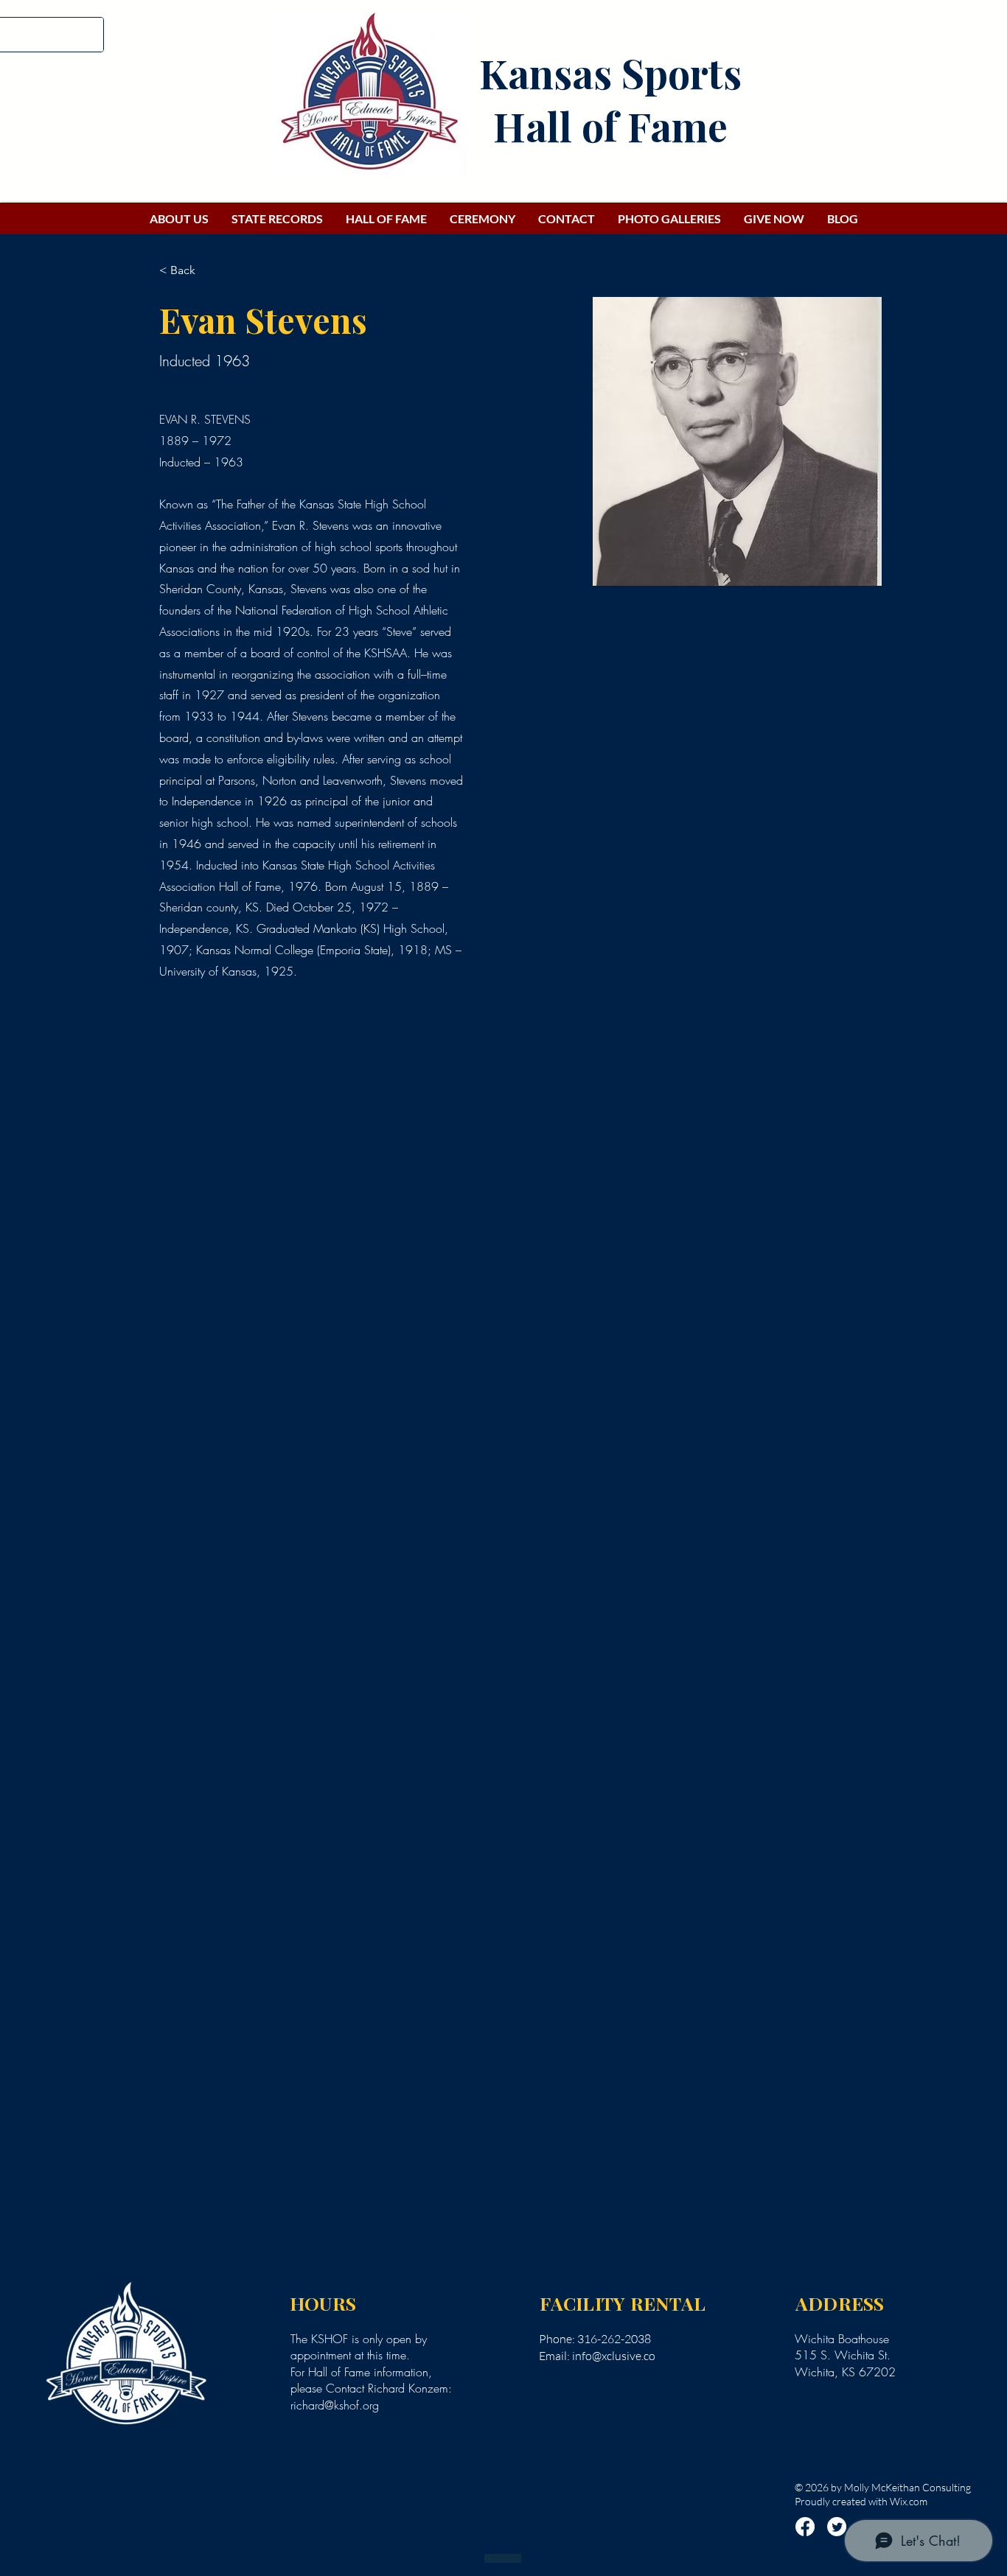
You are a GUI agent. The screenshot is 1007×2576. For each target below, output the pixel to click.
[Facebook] (805, 2527)
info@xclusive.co (614, 2356)
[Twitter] (837, 2527)
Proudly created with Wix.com (861, 2501)
